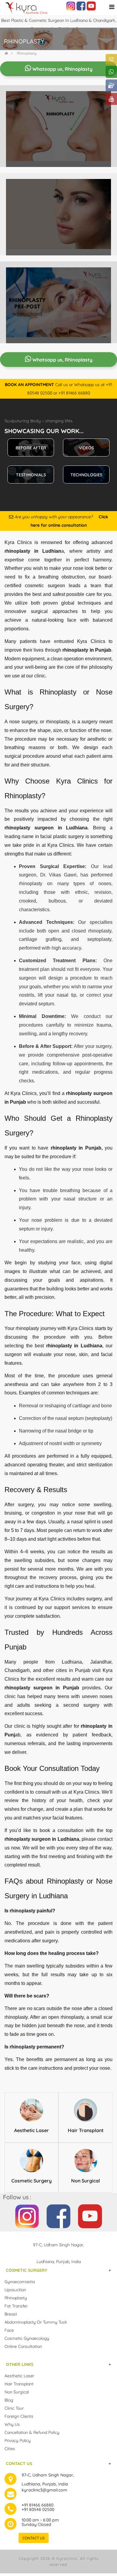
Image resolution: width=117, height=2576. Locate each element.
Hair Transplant (86, 2130)
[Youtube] (91, 6)
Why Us (12, 2424)
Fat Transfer (16, 2306)
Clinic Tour (14, 2408)
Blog (9, 2400)
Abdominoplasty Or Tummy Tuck (36, 2322)
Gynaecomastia (20, 2282)
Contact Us (34, 2538)
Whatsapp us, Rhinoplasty (62, 69)
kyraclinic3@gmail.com (44, 2490)
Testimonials (31, 475)
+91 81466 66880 (37, 2505)
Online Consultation (23, 2346)
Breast (11, 2314)
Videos (86, 448)
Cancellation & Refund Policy (32, 2432)
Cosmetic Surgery (31, 2181)
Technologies (86, 475)
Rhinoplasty (27, 53)
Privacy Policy (18, 2441)
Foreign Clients (19, 2416)
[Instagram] (71, 6)
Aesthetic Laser (31, 2130)
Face (9, 2330)
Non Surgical (85, 2181)
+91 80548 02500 (38, 2509)
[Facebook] (81, 6)
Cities (10, 2449)
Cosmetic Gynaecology (27, 2338)
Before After (31, 448)
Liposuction (15, 2290)
